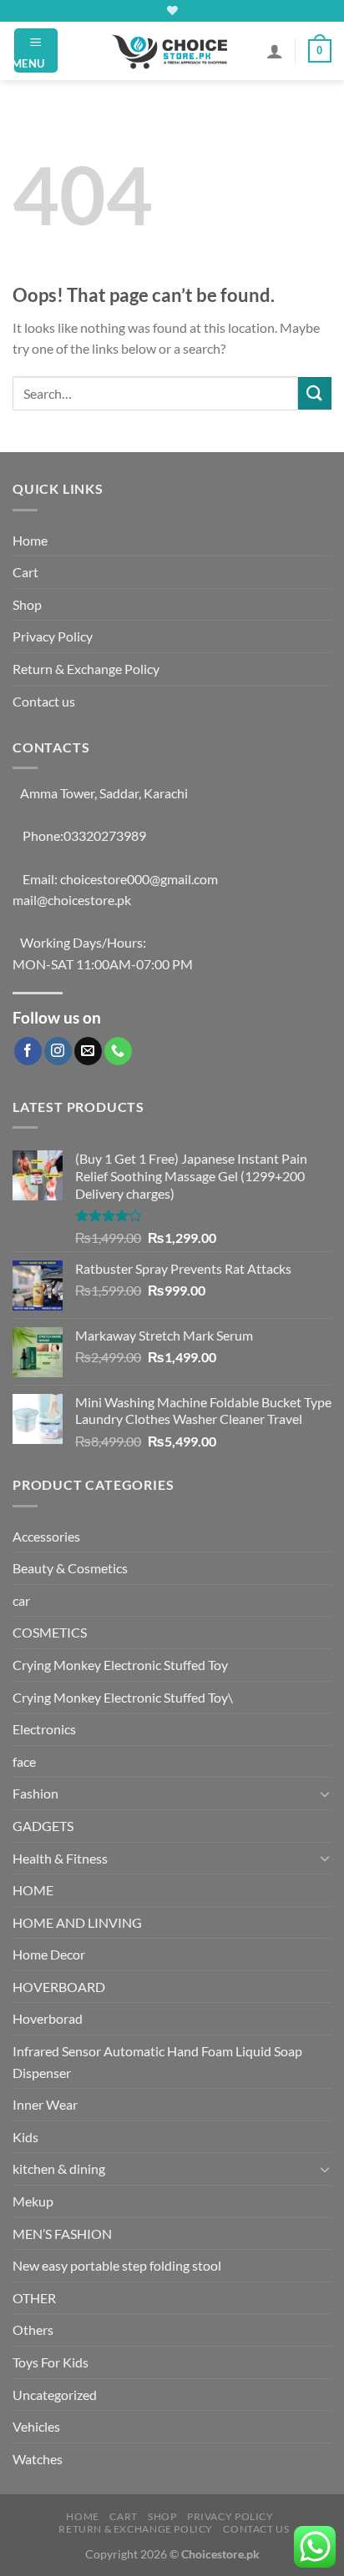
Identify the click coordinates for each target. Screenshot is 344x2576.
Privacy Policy (53, 636)
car (21, 1600)
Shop (27, 604)
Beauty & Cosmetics (70, 1568)
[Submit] (315, 393)
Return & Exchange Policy (86, 669)
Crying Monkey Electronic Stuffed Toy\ (123, 1697)
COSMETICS (50, 1632)
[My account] (275, 51)
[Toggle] (325, 1794)
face (24, 1761)
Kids (25, 2137)
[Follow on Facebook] (28, 1051)
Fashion (35, 1793)
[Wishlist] (172, 10)
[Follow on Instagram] (58, 1051)
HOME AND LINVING (77, 1922)
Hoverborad (48, 2018)
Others (33, 2329)
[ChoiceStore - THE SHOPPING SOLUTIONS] (172, 51)
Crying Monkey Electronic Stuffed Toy (120, 1665)
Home (30, 540)
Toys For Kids (51, 2362)
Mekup (33, 2201)
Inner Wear (45, 2104)
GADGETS (43, 1826)
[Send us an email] (88, 1051)
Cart (25, 572)
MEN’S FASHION (62, 2234)
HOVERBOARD (59, 1987)
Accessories (46, 1536)
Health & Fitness (60, 1858)
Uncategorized (55, 2395)
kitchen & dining (59, 2168)
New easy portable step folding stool (117, 2265)
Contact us (44, 701)
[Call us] (118, 1051)
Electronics (44, 1729)
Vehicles (36, 2426)
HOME (33, 1890)
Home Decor (49, 1954)
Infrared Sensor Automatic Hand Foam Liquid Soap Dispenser (157, 2062)
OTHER (34, 2298)
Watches (38, 2459)
